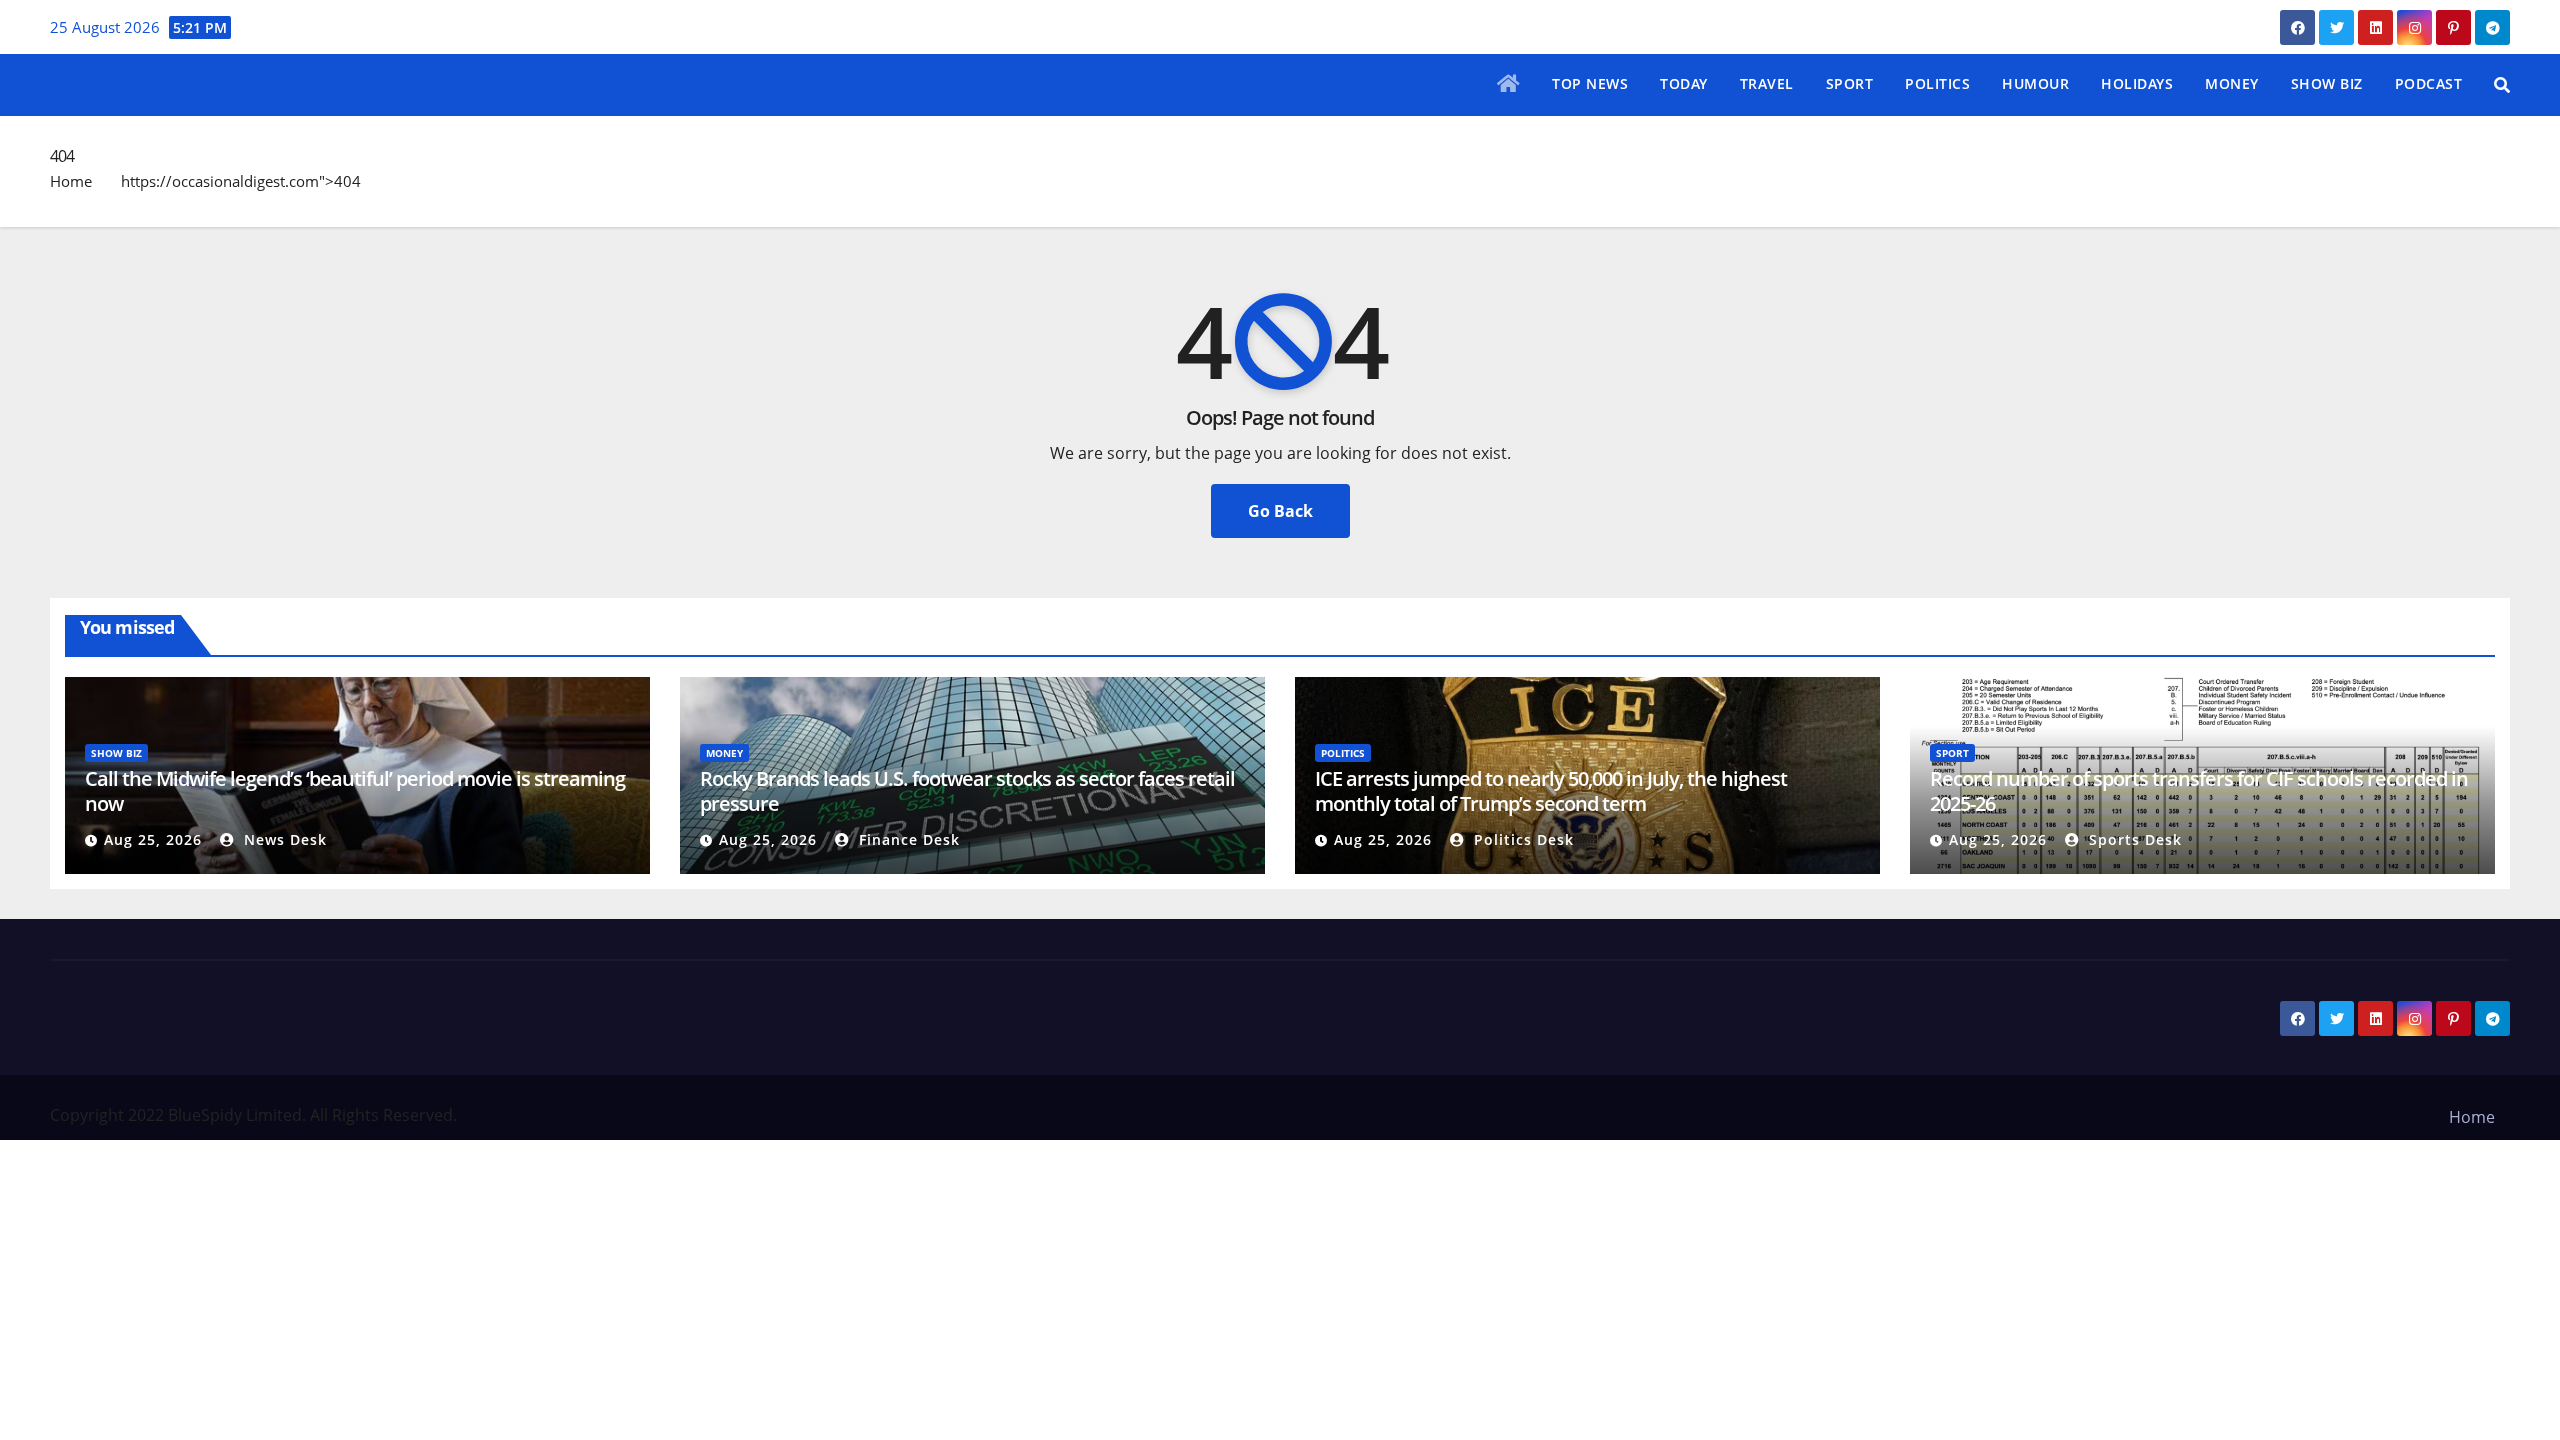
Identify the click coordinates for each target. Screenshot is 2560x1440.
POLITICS (1937, 83)
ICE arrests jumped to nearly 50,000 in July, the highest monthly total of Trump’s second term (1551, 791)
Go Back (1280, 511)
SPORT (1850, 83)
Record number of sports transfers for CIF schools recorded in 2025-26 (2199, 791)
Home (71, 181)
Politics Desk (1521, 839)
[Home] (1509, 85)
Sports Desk (2133, 839)
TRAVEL (1767, 83)
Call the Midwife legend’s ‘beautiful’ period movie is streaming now (355, 791)
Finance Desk (907, 839)
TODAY (1684, 83)
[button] (2502, 85)
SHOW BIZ (2327, 83)
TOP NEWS (1590, 83)
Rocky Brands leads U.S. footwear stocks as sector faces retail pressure (967, 791)
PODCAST (2429, 83)
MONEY (2232, 83)
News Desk (283, 839)
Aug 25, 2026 (153, 839)
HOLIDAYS (2137, 83)
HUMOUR (2035, 83)
